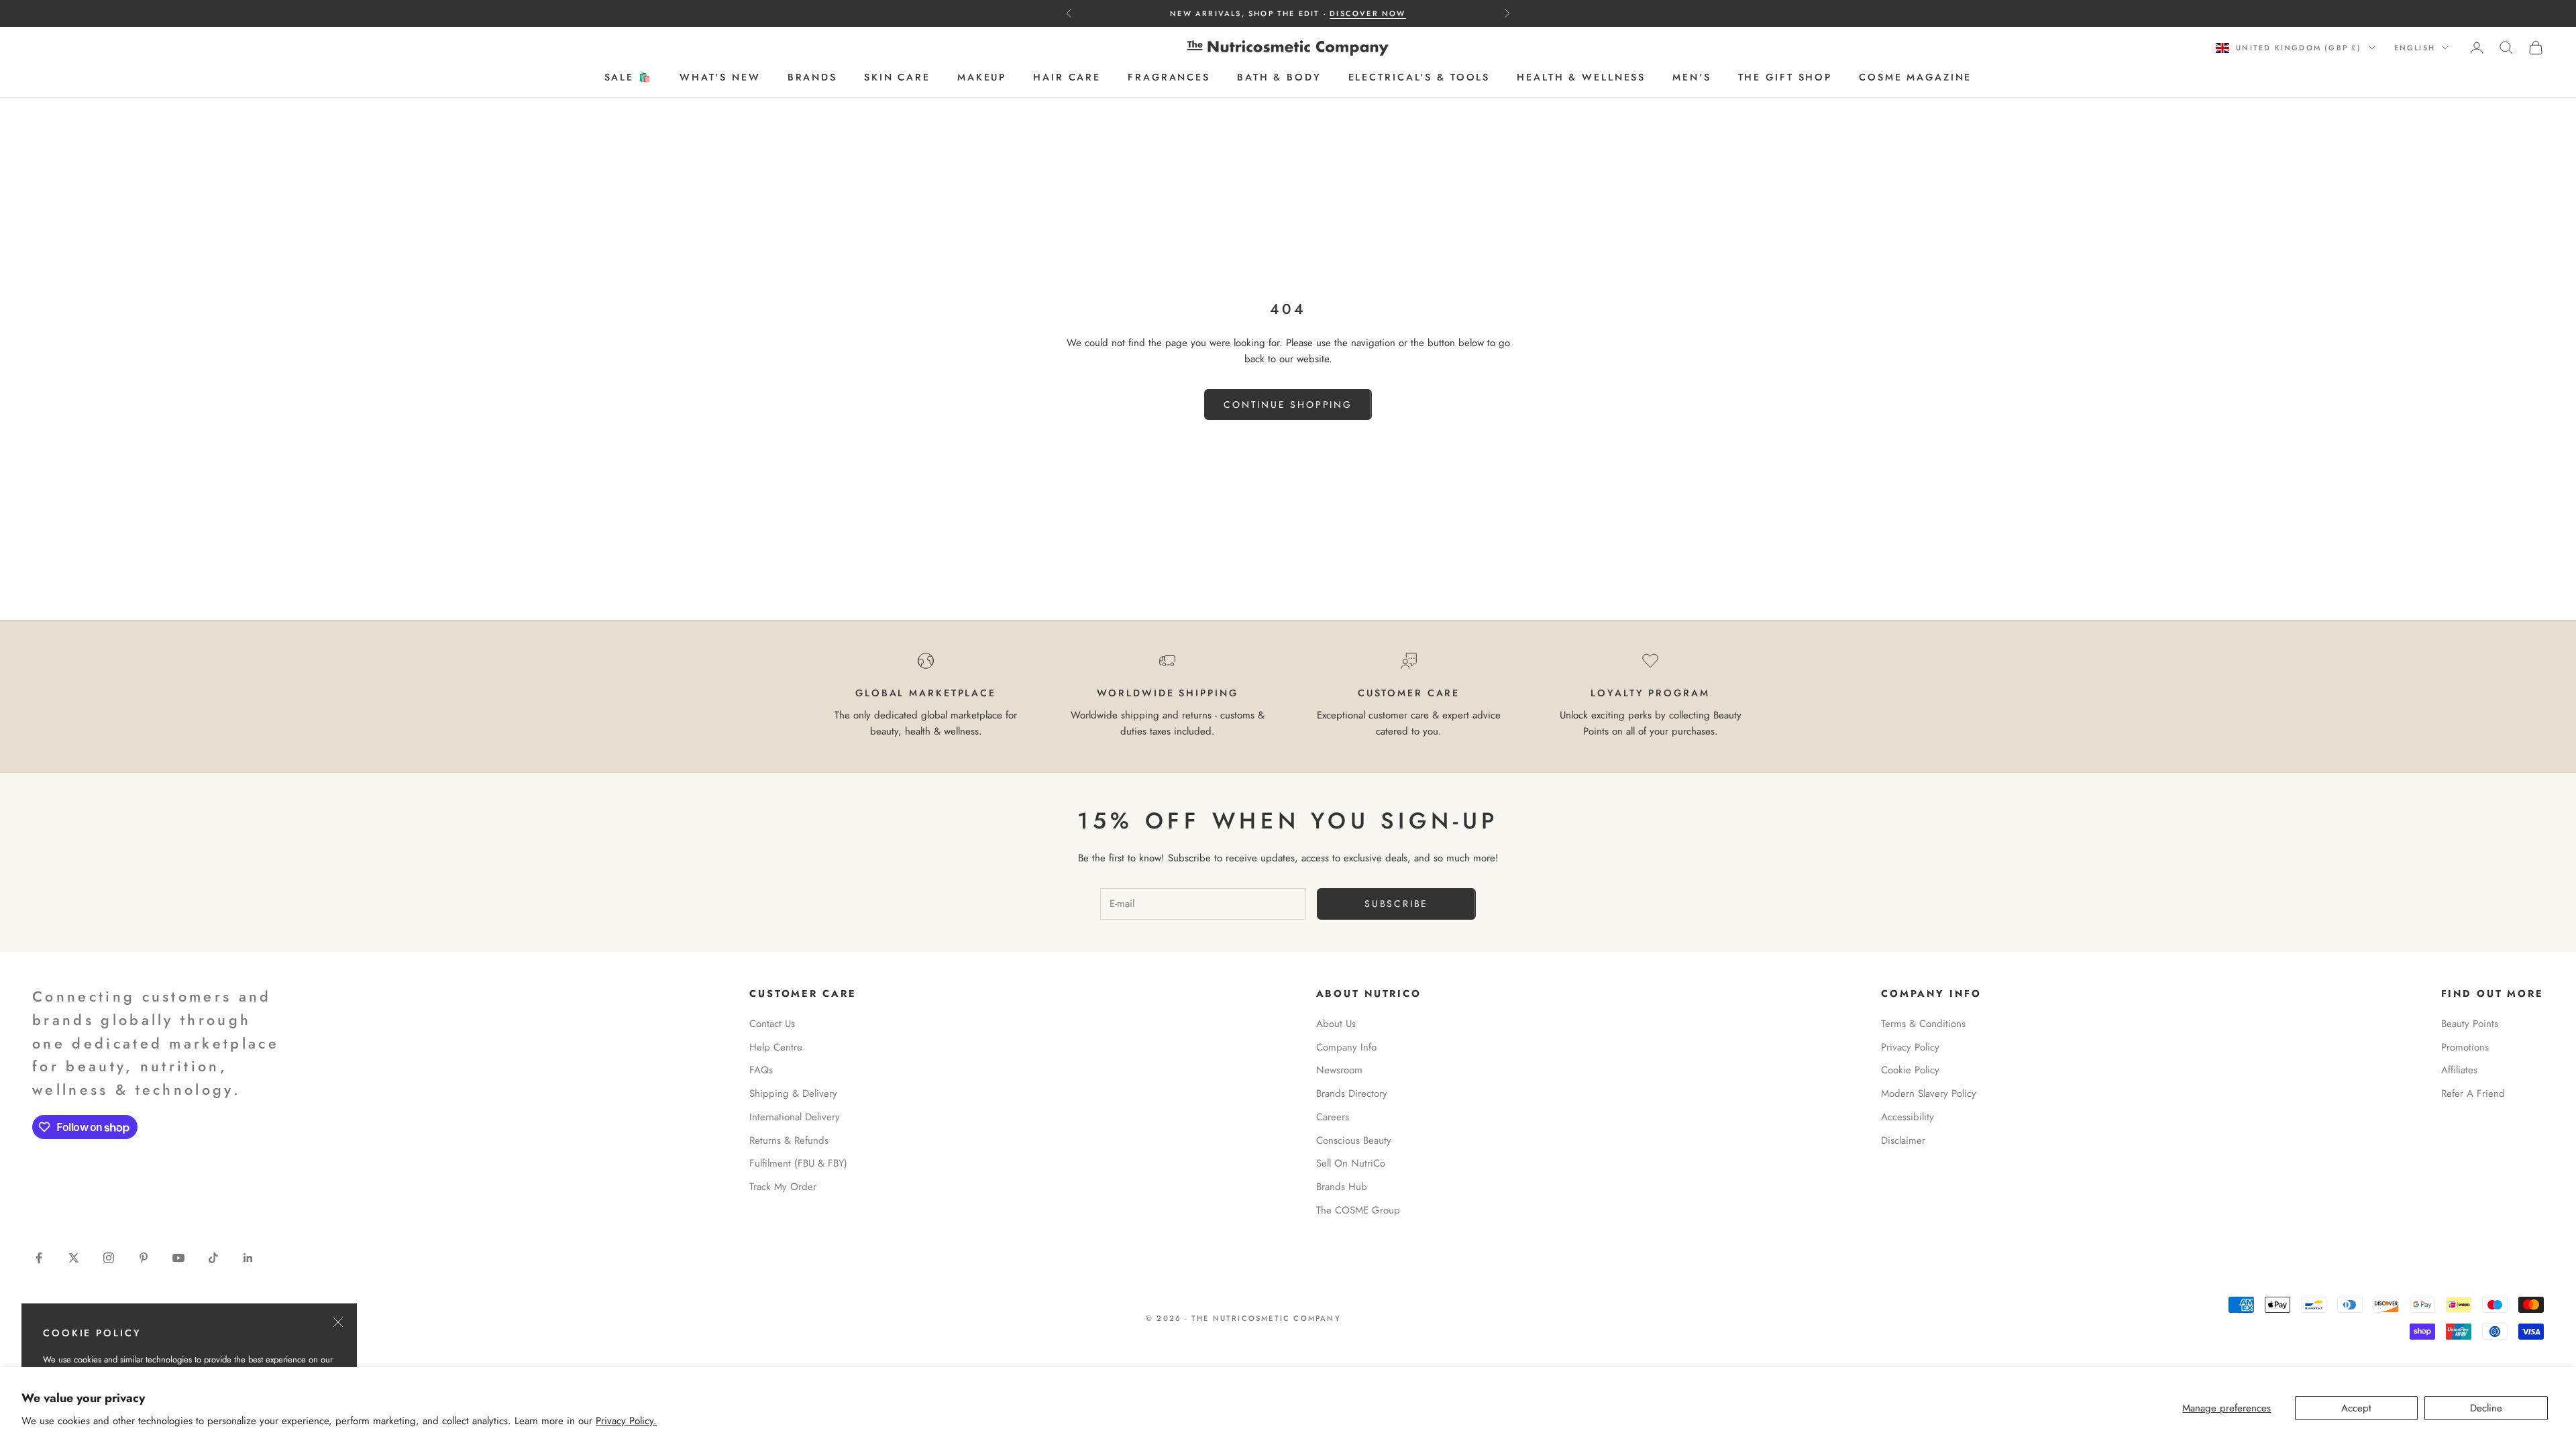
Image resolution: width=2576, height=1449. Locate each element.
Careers (1333, 1117)
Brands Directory (1352, 1093)
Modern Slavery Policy (1929, 1093)
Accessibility (1908, 1117)
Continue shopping (1288, 405)
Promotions (2465, 1047)
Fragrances (1169, 77)
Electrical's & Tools (1419, 77)
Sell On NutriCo (1351, 1163)
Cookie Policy (1910, 1070)
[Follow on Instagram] (109, 1258)
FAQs (761, 1070)
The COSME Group (1358, 1210)
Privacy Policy (1910, 1047)
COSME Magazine (1915, 77)
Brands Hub (1342, 1187)
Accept (2356, 1408)
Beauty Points (2470, 1024)
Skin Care (897, 77)
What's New (720, 77)
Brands (812, 77)
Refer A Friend (2473, 1093)
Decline (2486, 1408)
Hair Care (1067, 77)
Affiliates (2459, 1070)
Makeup (982, 77)
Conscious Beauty (1354, 1140)
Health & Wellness (1581, 77)
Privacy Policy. (626, 1421)
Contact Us (772, 1024)
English (2415, 48)
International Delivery (795, 1117)
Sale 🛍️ (629, 77)
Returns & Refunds (789, 1140)
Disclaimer (1903, 1140)
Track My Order (783, 1187)
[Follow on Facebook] (39, 1258)
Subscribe (1396, 904)
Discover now (1367, 13)
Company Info (1346, 1047)
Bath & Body (1279, 77)
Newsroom (1339, 1070)
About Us (1336, 1024)
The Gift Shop (1785, 77)
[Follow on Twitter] (74, 1258)
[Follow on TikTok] (213, 1258)
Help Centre (776, 1047)
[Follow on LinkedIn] (248, 1258)
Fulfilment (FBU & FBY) (798, 1163)
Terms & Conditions (1923, 1024)
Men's (1692, 77)
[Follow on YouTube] (178, 1258)
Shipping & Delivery (793, 1093)
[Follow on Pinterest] (144, 1258)
